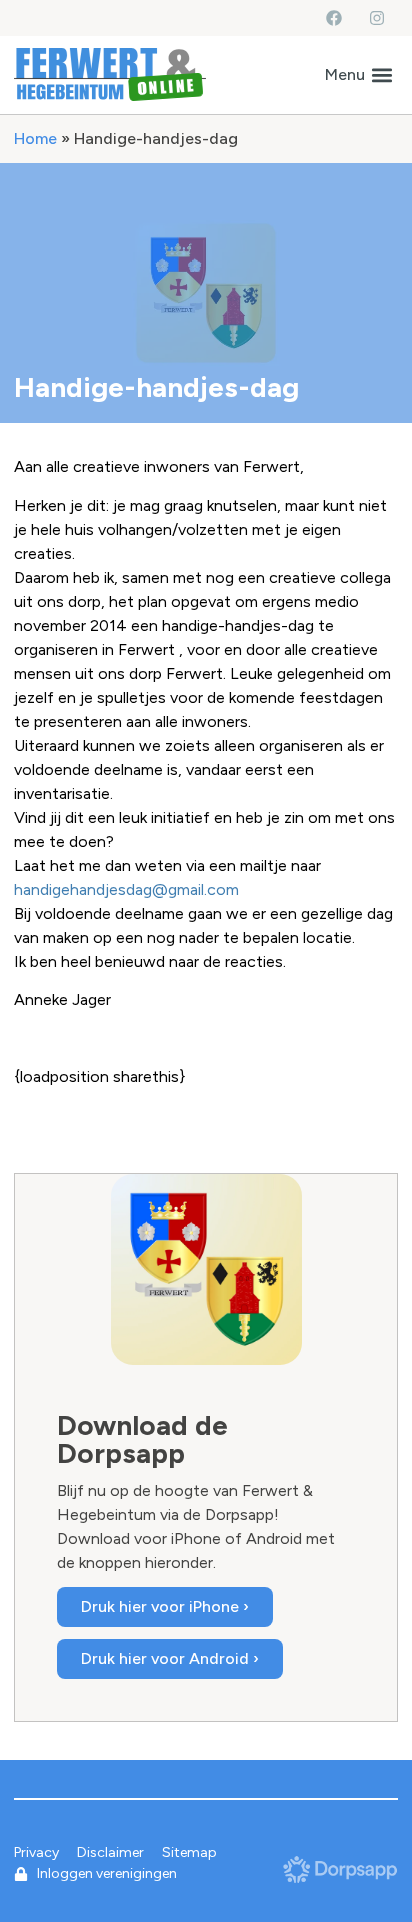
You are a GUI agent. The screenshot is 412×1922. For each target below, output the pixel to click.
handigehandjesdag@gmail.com (126, 889)
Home (35, 138)
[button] (358, 74)
